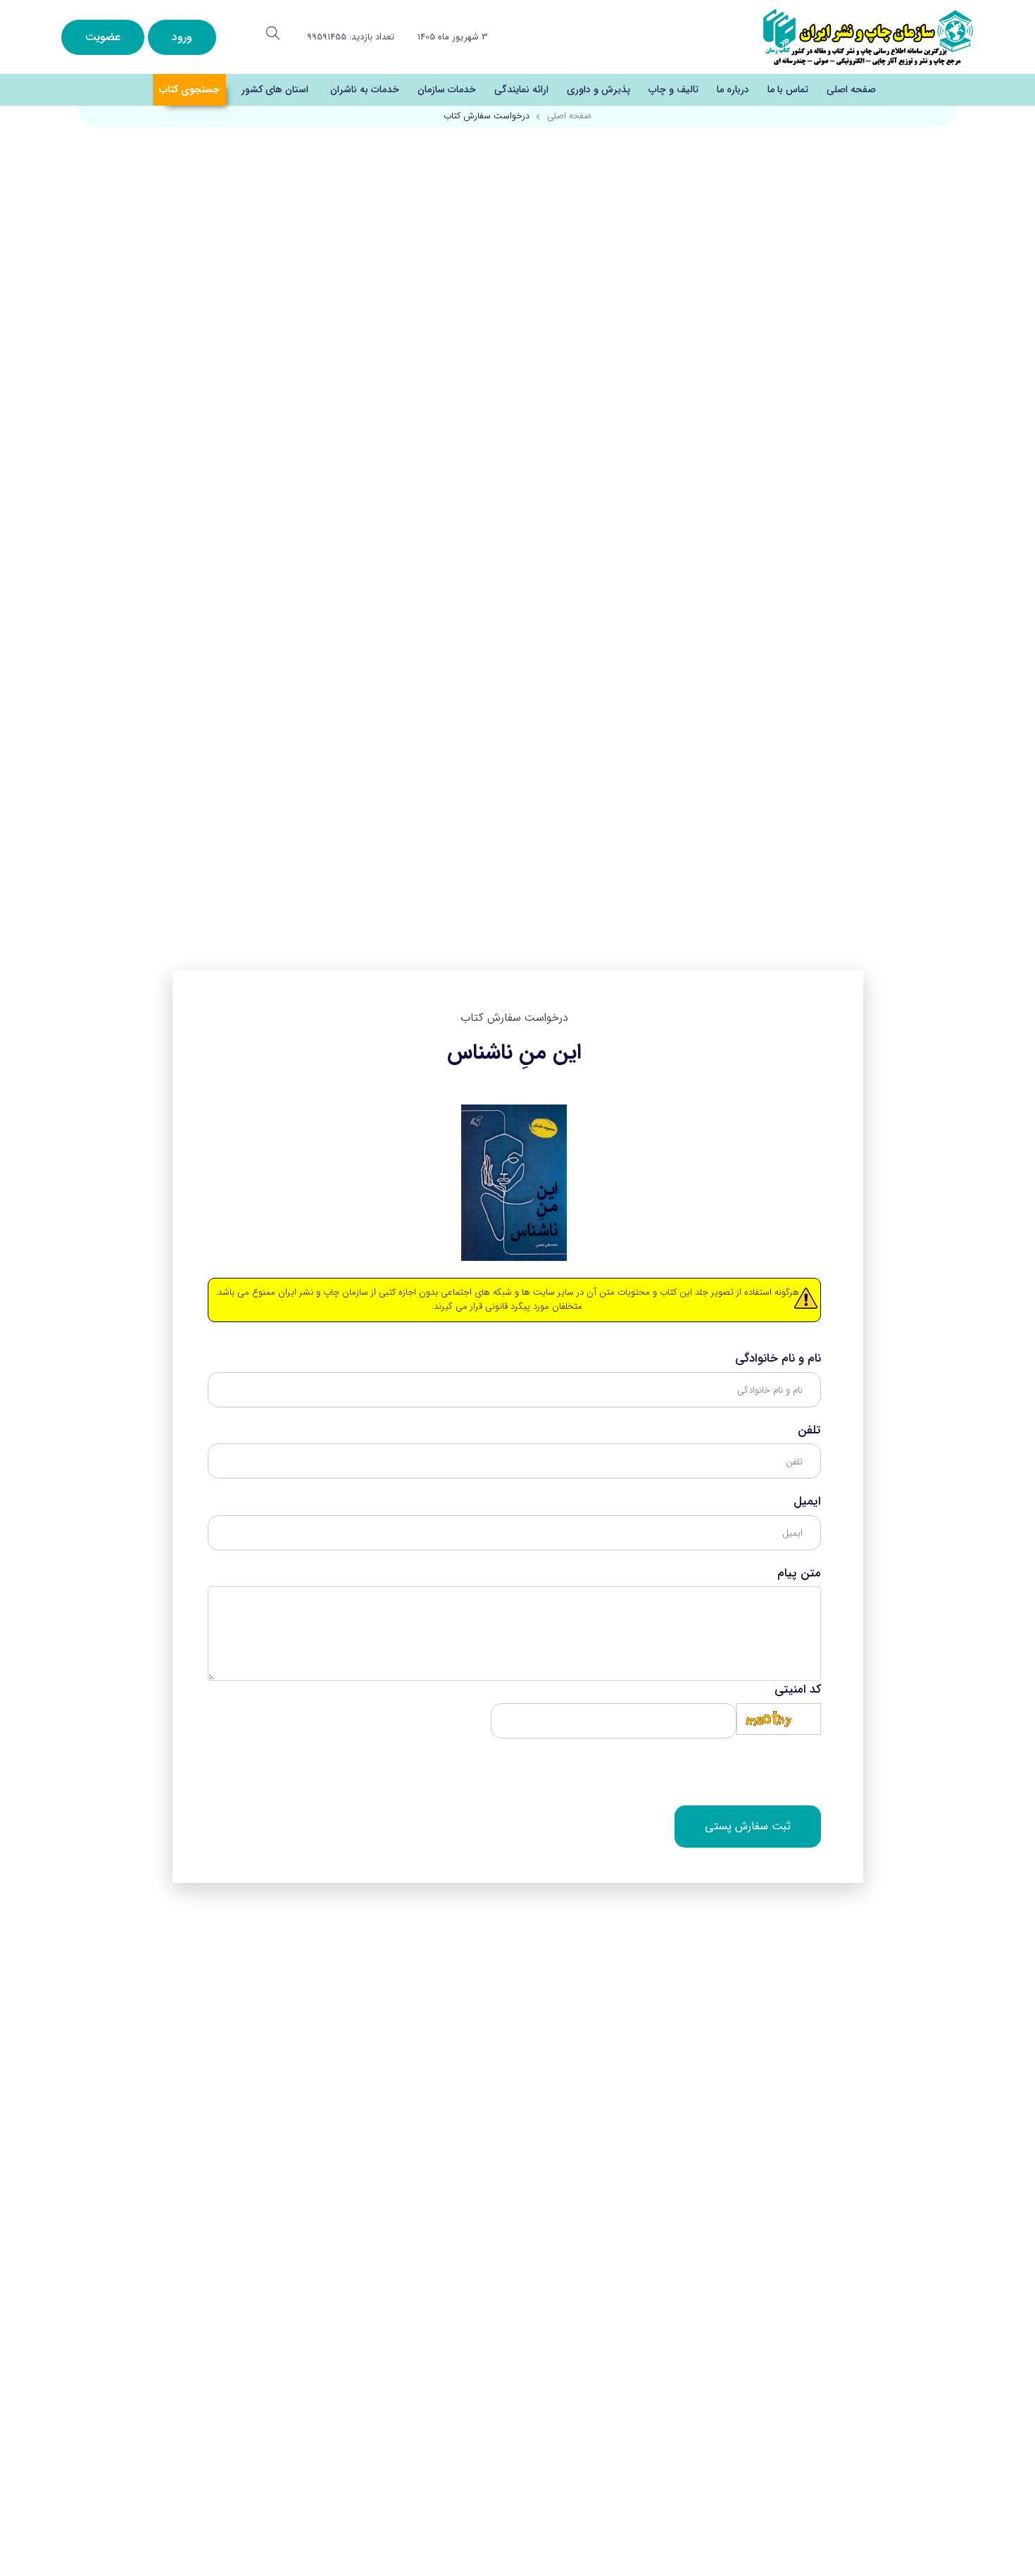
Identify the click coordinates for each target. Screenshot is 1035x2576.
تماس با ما (788, 89)
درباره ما (733, 89)
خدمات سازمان (447, 89)
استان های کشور (275, 89)
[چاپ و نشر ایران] (868, 36)
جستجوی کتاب (189, 89)
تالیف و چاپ (673, 89)
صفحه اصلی (851, 89)
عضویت (103, 37)
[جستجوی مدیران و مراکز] (273, 33)
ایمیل (807, 1502)
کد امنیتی (798, 1690)
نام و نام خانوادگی (778, 1359)
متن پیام (799, 1574)
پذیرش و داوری (598, 89)
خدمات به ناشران (365, 89)
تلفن (809, 1431)
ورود (182, 37)
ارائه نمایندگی (521, 89)
